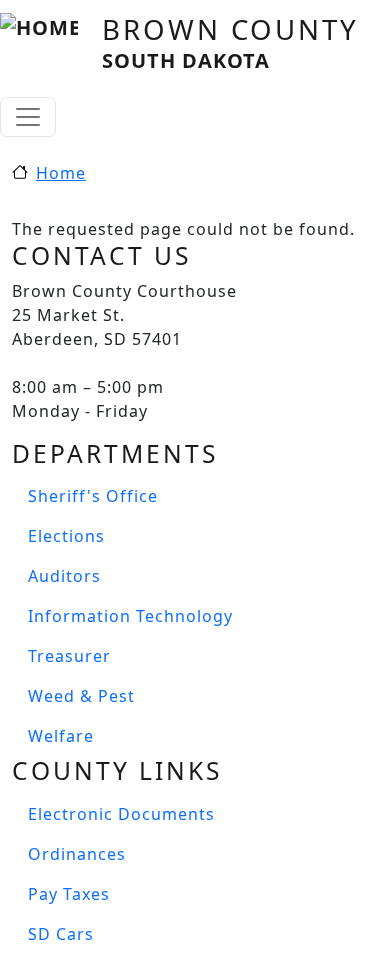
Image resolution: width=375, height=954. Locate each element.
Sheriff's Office (93, 496)
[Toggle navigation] (28, 117)
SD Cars (61, 934)
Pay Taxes (69, 894)
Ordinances (77, 854)
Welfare (61, 736)
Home (61, 173)
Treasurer (69, 656)
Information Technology (130, 616)
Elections (66, 536)
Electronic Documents (121, 814)
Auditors (64, 576)
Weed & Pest (81, 696)
